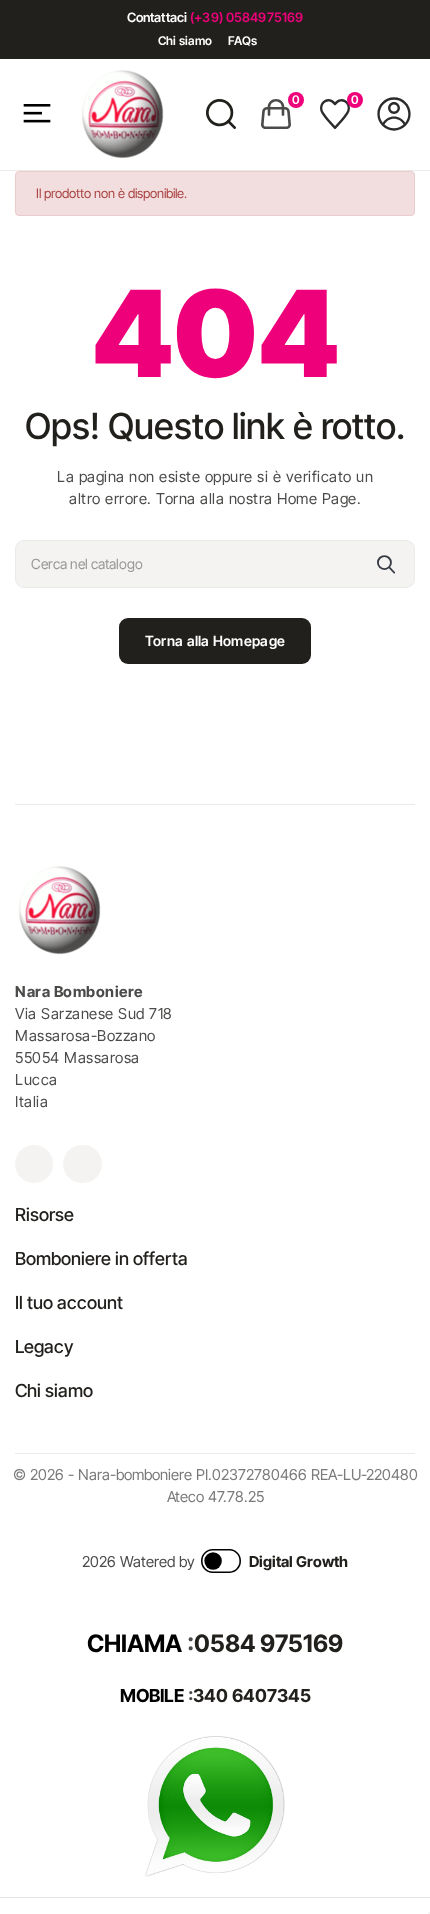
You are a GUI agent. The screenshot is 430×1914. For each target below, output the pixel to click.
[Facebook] (82, 1164)
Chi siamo (185, 40)
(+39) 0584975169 (246, 17)
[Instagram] (34, 1164)
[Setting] (394, 114)
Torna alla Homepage (215, 640)
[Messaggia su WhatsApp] (215, 1804)
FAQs (242, 40)
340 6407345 (252, 1695)
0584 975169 (268, 1643)
